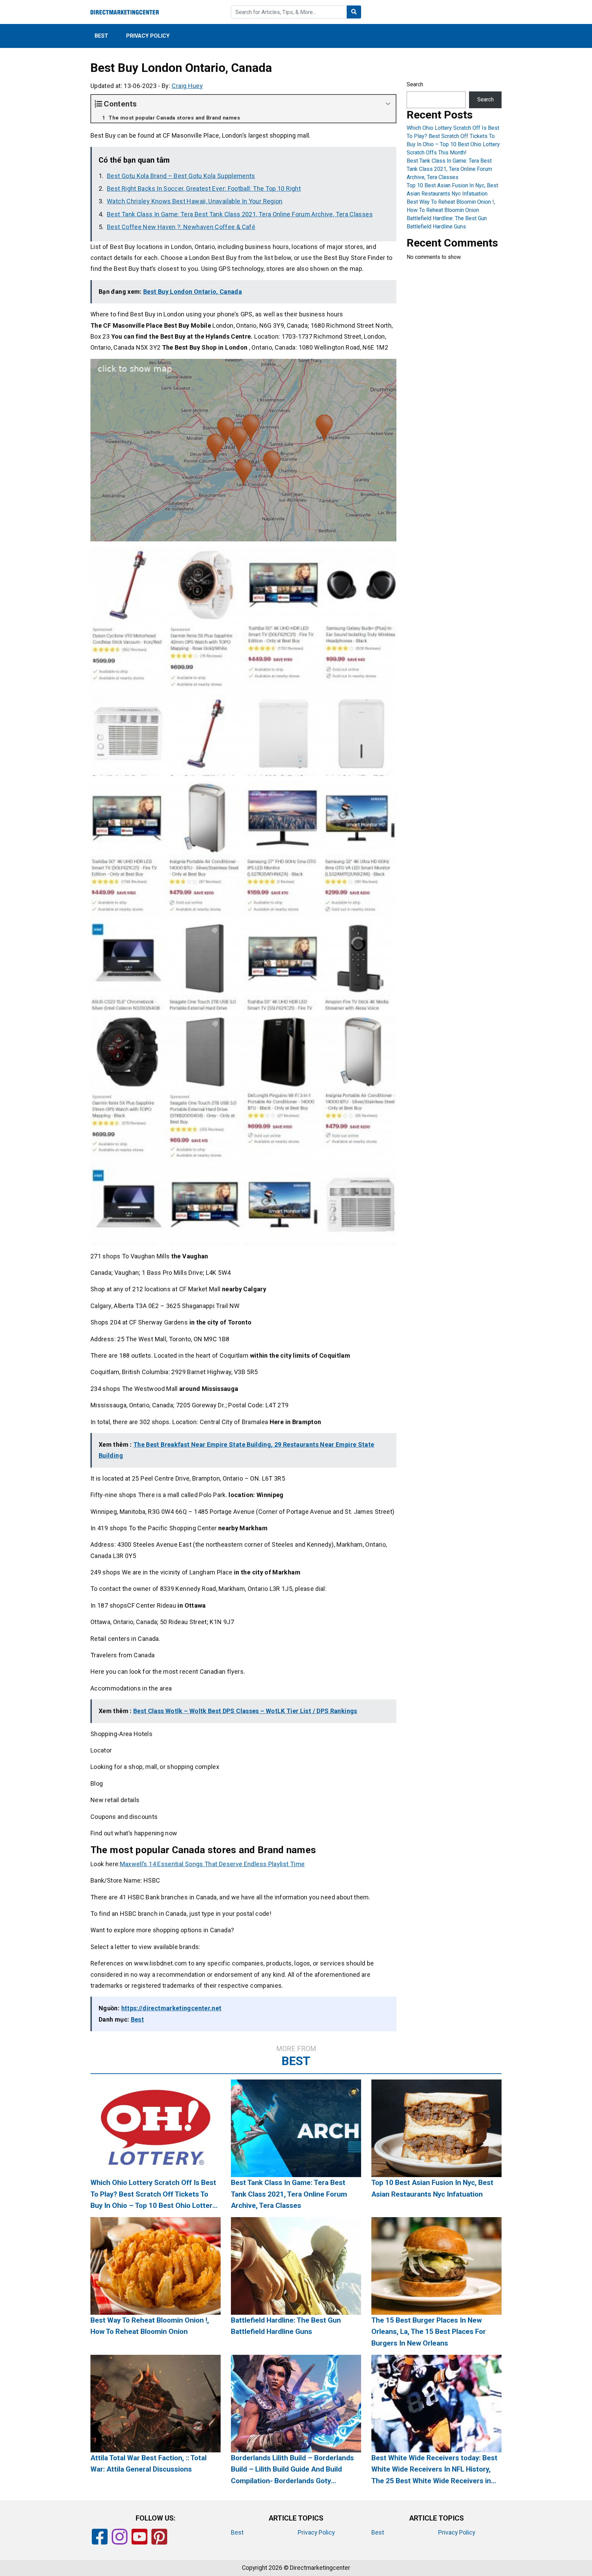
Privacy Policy (148, 36)
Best (101, 36)
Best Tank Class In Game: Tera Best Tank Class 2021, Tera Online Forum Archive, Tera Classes (240, 214)
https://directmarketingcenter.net (171, 2008)
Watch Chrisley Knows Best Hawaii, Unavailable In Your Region (195, 201)
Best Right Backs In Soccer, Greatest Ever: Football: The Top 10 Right (204, 189)
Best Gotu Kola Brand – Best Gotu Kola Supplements (181, 176)
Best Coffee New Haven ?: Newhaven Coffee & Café (181, 227)
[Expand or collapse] (388, 104)
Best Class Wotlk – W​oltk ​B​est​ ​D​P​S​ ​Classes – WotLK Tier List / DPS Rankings (245, 1711)
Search (415, 84)
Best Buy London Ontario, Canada (193, 292)
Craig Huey (187, 86)
